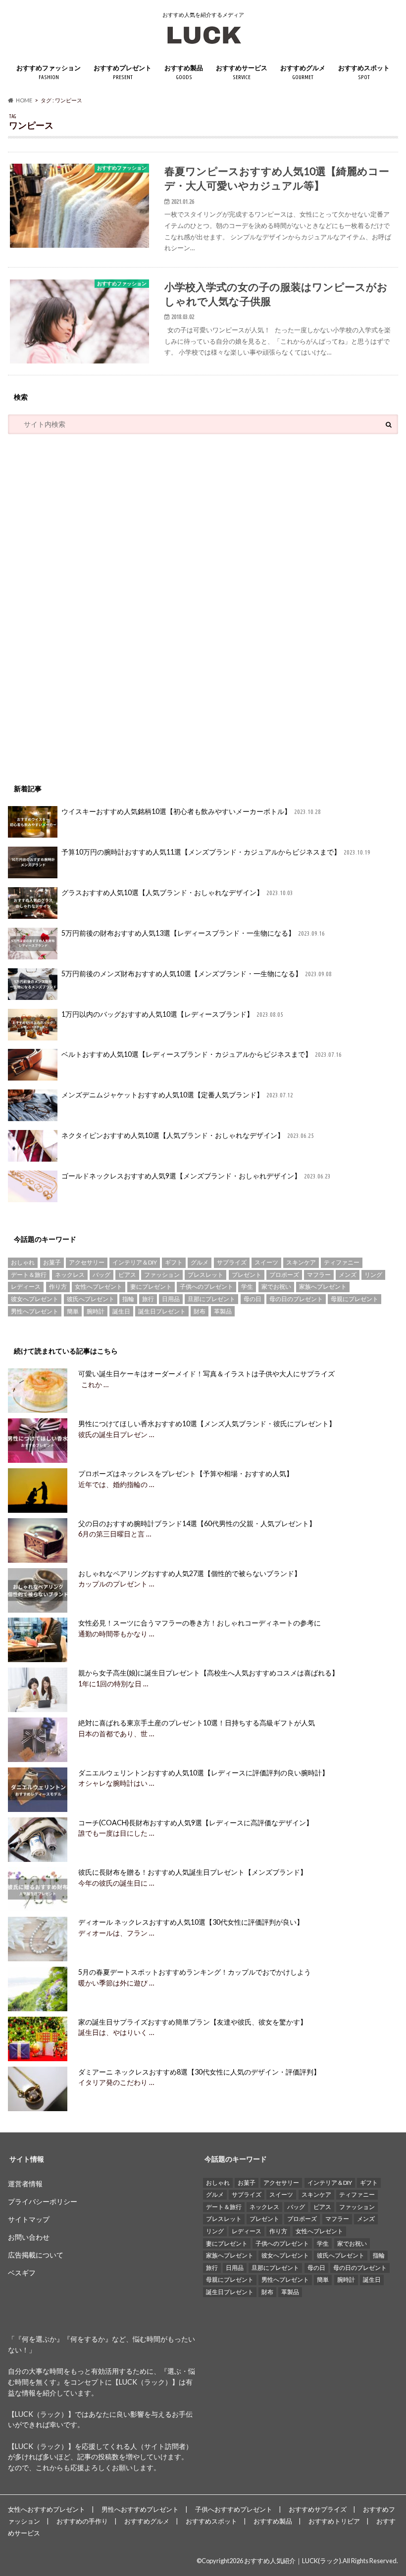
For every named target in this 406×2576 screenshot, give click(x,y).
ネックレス (70, 1275)
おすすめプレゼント (123, 72)
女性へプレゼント (99, 1287)
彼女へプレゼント (35, 1299)
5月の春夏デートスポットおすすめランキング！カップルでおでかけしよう (195, 1972)
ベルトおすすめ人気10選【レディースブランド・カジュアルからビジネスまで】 (202, 1054)
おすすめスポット (364, 72)
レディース (26, 1287)
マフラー (319, 1275)
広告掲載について (36, 2255)
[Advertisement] (82, 604)
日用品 (171, 1299)
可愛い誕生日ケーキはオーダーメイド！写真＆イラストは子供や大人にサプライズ (206, 1374)
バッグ (101, 1275)
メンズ (348, 1275)
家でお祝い (276, 1287)
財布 (200, 1311)
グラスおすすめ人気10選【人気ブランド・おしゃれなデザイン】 (178, 892)
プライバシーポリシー (43, 2201)
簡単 (73, 1311)
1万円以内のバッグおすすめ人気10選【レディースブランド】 (173, 1014)
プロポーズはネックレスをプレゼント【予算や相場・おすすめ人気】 (186, 1473)
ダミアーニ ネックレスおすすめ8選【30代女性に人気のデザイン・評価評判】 (199, 2072)
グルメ (200, 1262)
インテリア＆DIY (135, 1262)
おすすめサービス (242, 72)
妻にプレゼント (151, 1287)
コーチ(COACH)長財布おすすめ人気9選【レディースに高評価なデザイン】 (196, 1823)
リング (373, 1275)
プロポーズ (284, 1275)
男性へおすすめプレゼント (140, 2509)
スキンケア (301, 1262)
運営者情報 (25, 2184)
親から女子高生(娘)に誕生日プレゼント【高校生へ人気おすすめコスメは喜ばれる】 (208, 1673)
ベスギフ (22, 2273)
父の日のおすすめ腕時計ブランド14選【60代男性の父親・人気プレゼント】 (197, 1523)
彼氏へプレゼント (91, 1299)
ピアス (127, 1275)
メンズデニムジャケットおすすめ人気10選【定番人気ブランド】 (178, 1095)
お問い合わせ (29, 2237)
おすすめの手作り (82, 2521)
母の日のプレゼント (296, 1299)
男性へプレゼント (35, 1311)
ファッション (162, 1275)
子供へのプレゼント (206, 1287)
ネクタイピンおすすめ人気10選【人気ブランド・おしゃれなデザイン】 (188, 1135)
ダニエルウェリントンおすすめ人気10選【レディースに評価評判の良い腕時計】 (203, 1773)
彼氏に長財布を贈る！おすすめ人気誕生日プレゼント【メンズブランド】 (193, 1872)
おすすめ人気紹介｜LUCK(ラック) (293, 2561)
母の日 (253, 1299)
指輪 (128, 1299)
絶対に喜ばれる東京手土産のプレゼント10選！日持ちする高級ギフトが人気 (197, 1723)
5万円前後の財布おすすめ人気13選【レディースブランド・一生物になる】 (193, 933)
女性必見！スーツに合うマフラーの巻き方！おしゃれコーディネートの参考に (200, 1623)
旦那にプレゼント (211, 1299)
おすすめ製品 (184, 72)
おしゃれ (23, 1262)
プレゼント (247, 1275)
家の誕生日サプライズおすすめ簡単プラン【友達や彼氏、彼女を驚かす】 (193, 2022)
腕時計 (96, 1311)
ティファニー (342, 1262)
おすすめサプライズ (318, 2509)
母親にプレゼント (355, 1299)
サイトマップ (29, 2219)
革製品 (223, 1311)
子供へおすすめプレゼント (234, 2509)
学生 (247, 1287)
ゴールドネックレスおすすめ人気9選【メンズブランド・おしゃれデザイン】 (196, 1176)
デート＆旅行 (29, 1275)
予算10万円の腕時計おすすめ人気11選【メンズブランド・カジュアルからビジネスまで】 (216, 852)
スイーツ (266, 1262)
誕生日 (121, 1311)
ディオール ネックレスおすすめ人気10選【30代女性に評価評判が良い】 (191, 1922)
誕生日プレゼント (162, 1311)
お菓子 (52, 1262)
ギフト (174, 1262)
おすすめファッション (49, 72)
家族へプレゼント (323, 1287)
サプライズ (232, 1262)
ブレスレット (205, 1275)
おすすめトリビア (334, 2521)
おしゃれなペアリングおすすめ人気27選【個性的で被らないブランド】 (190, 1573)
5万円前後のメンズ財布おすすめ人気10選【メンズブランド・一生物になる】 (197, 973)
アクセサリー (87, 1262)
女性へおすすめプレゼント (47, 2509)
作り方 (58, 1287)
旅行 (148, 1299)
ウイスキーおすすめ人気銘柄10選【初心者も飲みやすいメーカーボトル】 (191, 811)
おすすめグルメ (303, 72)
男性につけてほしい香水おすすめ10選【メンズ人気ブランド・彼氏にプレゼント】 (207, 1424)
